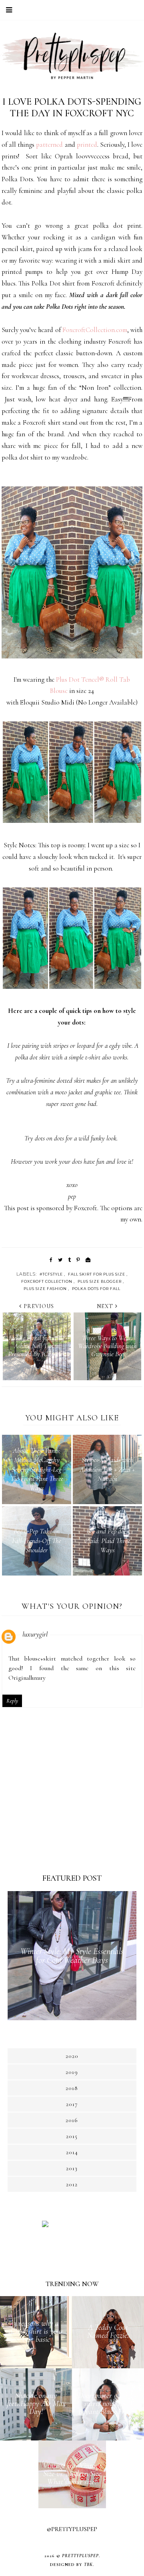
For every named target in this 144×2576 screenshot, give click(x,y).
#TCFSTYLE (51, 1274)
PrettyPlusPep (80, 2556)
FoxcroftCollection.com (95, 330)
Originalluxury (27, 1678)
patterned (49, 145)
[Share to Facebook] (51, 1260)
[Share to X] (60, 1260)
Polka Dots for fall (96, 1289)
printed (87, 145)
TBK (88, 2565)
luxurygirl (35, 1634)
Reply (12, 1701)
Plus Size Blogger (100, 1281)
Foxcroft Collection (47, 1281)
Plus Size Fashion (45, 1289)
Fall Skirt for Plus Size (97, 1274)
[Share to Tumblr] (69, 1260)
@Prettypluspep (72, 2529)
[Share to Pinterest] (78, 1260)
